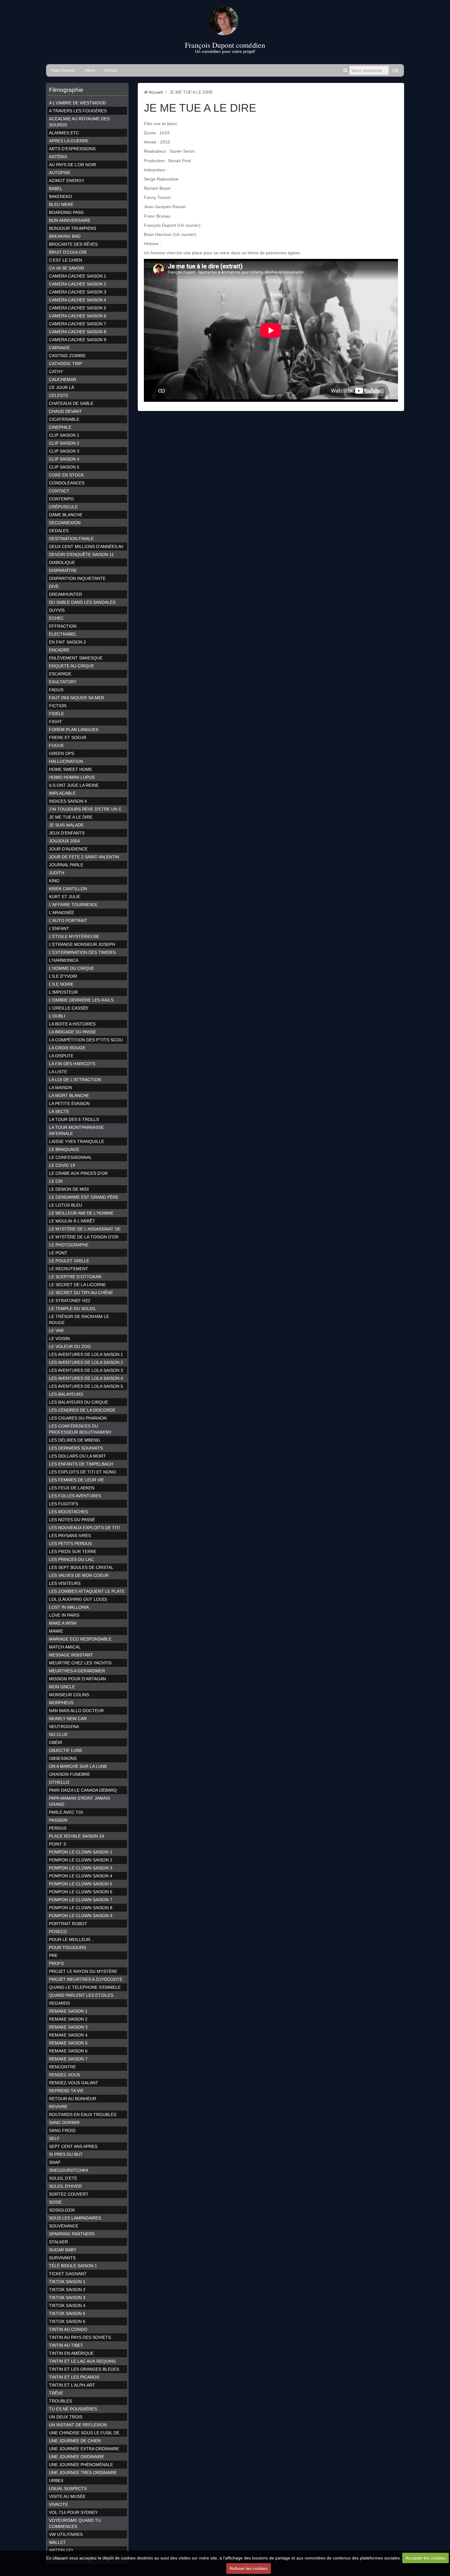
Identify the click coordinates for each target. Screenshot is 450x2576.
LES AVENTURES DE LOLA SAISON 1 (86, 1354)
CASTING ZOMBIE (67, 356)
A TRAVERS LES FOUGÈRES (78, 111)
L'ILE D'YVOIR (63, 976)
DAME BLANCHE (66, 515)
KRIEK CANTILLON (68, 889)
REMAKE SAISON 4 (68, 2035)
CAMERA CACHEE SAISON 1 (78, 276)
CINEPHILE (60, 427)
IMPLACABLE (62, 793)
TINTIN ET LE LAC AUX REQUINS (82, 2361)
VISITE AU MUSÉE (67, 2496)
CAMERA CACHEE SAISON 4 (78, 300)
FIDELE (56, 714)
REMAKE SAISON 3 (68, 2027)
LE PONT (58, 1253)
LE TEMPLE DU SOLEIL (73, 1309)
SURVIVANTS (62, 2258)
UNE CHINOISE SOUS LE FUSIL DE (84, 2433)
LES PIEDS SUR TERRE (73, 1551)
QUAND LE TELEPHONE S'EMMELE (85, 1987)
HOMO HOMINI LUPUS (72, 777)
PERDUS (58, 1828)
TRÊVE (56, 2393)
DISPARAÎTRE (63, 570)
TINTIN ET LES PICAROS (74, 2377)
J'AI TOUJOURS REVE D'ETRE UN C (85, 809)
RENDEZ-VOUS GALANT (74, 2083)
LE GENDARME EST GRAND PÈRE (84, 1197)
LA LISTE (58, 1072)
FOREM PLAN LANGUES (74, 730)
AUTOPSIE (60, 173)
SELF (54, 2138)
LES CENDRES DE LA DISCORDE (82, 1410)
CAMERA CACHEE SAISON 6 (78, 316)
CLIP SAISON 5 (64, 467)
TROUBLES (60, 2401)
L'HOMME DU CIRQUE (71, 968)
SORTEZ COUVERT (69, 2194)
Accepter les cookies (426, 2558)
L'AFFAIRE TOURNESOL (73, 905)
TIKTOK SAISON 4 (67, 2305)
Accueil (156, 92)
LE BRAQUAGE (64, 1149)
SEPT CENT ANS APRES (73, 2146)
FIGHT (56, 722)
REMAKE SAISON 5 (68, 2043)
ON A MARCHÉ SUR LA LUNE (78, 1766)
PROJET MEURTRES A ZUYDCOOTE (86, 1979)
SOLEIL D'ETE (63, 2178)
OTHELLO (59, 1782)
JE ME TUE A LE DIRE (71, 817)
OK (396, 70)
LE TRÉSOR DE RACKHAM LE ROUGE (79, 1320)
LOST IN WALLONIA (69, 1607)
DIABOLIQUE (62, 562)
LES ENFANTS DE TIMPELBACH (81, 1464)
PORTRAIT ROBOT (68, 1924)
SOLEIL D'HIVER (65, 2186)
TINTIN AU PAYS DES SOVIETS (80, 2337)
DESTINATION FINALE (71, 539)
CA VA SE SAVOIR (67, 268)
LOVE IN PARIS (64, 1615)
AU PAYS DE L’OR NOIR (73, 165)
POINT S (58, 1844)
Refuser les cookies (249, 2568)
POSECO (58, 1932)
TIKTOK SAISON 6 (67, 2321)
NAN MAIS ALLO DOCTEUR (76, 1711)
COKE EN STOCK (66, 475)
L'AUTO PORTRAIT (68, 920)
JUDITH (57, 873)
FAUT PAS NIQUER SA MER (77, 698)
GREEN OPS (62, 753)
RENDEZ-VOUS (64, 2075)
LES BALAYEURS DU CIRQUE (79, 1402)
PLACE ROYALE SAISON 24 (77, 1836)
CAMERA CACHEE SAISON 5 (78, 308)
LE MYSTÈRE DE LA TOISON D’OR (84, 1237)
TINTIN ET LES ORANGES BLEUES (84, 2369)
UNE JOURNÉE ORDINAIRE (77, 2457)
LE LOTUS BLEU (66, 1205)
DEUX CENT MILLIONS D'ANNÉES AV (86, 547)
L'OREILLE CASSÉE (69, 1008)
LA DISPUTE (61, 1056)
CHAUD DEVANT (66, 411)
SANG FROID (62, 2130)
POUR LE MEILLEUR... (71, 1939)
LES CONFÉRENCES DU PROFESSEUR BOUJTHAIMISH (80, 1429)
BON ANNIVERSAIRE (70, 220)
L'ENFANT (59, 928)
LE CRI (56, 1181)
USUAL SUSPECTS (68, 2488)
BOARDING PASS (66, 212)
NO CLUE (58, 1734)
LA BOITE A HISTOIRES (72, 1024)
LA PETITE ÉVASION (69, 1103)
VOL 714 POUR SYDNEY (73, 2512)
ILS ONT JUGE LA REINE (74, 785)
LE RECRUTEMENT (69, 1269)
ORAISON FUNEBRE (69, 1774)
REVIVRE (58, 2107)
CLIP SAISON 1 (64, 435)
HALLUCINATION (66, 761)
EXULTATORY (63, 682)
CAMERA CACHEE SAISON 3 (78, 292)
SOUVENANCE (64, 2226)
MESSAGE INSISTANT (71, 1655)
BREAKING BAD (65, 236)
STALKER (58, 2242)
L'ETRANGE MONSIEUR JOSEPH (82, 944)
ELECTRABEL (63, 634)
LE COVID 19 (62, 1165)
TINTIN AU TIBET (66, 2345)
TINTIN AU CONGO (68, 2329)
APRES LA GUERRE (69, 141)
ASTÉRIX (58, 157)
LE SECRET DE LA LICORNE (77, 1285)
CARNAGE (59, 348)
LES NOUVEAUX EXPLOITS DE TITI (84, 1528)
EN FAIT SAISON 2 (67, 642)
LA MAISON (60, 1088)
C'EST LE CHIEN (66, 260)
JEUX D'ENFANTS (67, 833)
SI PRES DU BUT (66, 2154)
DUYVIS (57, 610)
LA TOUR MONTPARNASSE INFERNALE (76, 1130)
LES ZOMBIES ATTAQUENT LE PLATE (87, 1591)
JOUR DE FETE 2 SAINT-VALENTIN (84, 857)
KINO (54, 881)
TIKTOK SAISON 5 (67, 2313)
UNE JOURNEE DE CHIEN (75, 2441)
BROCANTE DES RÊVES (73, 244)
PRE (53, 1955)
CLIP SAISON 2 (64, 443)
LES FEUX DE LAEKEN (72, 1488)
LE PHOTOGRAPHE (69, 1245)
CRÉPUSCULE (63, 507)
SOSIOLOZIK (62, 2210)
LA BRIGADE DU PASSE (73, 1032)
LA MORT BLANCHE (69, 1096)
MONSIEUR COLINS (69, 1695)
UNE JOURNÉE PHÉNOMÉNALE (81, 2465)
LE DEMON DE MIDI (69, 1189)
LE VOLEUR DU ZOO (70, 1346)
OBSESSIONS (63, 1758)
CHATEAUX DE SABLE (71, 403)
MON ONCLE (62, 1687)
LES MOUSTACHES (68, 1512)
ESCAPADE (60, 674)
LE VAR (56, 1331)
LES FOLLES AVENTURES (75, 1496)
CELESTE (59, 395)
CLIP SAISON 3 (64, 451)
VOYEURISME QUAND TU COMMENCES (75, 2523)
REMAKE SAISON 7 (68, 2059)
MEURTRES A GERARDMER (77, 1671)
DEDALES (59, 531)
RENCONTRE (62, 2067)
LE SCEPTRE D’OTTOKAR (75, 1277)
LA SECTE (59, 1111)
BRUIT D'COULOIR (68, 252)
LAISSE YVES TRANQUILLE (77, 1141)
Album (90, 70)
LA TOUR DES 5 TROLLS (74, 1119)
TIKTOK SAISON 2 (67, 2290)
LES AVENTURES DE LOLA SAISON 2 (86, 1362)
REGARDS (59, 2003)
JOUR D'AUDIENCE (68, 849)
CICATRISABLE (64, 419)
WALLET (57, 2542)
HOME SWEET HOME (71, 769)
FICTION (58, 706)
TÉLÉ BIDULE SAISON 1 (73, 2266)
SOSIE (55, 2202)
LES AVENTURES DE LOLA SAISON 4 (86, 1378)
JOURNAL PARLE (66, 865)
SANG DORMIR (64, 2122)
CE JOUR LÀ (62, 387)
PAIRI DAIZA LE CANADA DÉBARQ (83, 1790)
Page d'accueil (63, 70)
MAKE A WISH (63, 1623)
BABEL (56, 189)
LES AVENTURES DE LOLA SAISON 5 (86, 1386)
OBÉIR (56, 1742)
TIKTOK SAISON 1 (67, 2282)
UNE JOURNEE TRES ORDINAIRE (83, 2473)
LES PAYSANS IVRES (70, 1536)
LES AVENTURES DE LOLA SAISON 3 (86, 1370)
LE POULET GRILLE (69, 1261)
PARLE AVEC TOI (66, 1812)
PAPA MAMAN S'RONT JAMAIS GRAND (79, 1801)
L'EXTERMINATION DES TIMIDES (82, 952)
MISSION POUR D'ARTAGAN (77, 1679)
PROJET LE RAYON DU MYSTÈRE (83, 1971)
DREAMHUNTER (66, 594)
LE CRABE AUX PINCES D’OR (78, 1173)
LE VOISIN (59, 1338)
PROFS (56, 1963)
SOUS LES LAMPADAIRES (75, 2218)
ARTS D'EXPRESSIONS (72, 149)
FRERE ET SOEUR (68, 737)
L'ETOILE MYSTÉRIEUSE (74, 936)
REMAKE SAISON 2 (68, 2019)
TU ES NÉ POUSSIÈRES (73, 2409)
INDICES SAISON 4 (68, 801)
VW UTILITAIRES (66, 2534)
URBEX (56, 2481)
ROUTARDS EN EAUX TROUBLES (83, 2115)
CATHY (56, 371)
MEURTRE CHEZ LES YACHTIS (80, 1663)
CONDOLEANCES (67, 483)
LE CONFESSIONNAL (70, 1157)
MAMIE (56, 1631)
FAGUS (56, 690)
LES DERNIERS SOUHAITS (76, 1448)
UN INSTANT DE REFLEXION (78, 2425)
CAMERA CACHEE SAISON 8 (78, 332)
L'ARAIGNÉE (62, 913)
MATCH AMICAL (65, 1647)
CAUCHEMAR (63, 379)
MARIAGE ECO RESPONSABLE (80, 1639)
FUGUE (56, 745)
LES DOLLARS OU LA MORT (77, 1456)
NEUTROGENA (64, 1727)
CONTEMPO (61, 499)
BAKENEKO (60, 196)
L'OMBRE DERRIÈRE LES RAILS (81, 1000)
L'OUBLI (57, 1016)
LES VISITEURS (65, 1583)
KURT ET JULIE (65, 897)
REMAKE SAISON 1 (68, 2011)
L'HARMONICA (64, 960)
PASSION (58, 1820)
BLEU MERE (61, 204)
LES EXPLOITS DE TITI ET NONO (82, 1472)
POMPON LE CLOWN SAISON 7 (81, 1900)
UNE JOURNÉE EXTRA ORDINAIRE (84, 2449)
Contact (111, 70)
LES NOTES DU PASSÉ (72, 1520)
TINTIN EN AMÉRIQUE (71, 2353)
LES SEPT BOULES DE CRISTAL (81, 1567)
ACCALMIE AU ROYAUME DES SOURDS (79, 122)
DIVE (54, 586)
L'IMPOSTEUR (63, 992)
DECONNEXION (65, 523)
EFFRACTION (63, 626)
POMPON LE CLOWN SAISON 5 (81, 1884)
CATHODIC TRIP (66, 364)
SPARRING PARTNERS (72, 2234)
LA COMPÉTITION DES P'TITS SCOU (86, 1040)
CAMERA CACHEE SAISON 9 (78, 340)
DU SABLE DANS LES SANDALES (82, 602)
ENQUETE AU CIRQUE (71, 666)
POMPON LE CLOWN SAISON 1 (81, 1852)
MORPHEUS (61, 1703)
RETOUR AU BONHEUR (73, 2099)
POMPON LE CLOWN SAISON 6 (81, 1892)
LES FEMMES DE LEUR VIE (77, 1480)
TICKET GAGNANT (68, 2274)
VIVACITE (58, 2504)
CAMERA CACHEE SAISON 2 (78, 284)
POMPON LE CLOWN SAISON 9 (81, 1916)
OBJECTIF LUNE (66, 1750)
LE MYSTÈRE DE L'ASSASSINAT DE (85, 1229)
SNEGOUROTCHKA (69, 2170)
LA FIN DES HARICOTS (72, 1064)
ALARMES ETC (64, 133)
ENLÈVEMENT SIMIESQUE (76, 658)
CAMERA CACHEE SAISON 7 (78, 324)
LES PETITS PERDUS (70, 1544)
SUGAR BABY (63, 2250)
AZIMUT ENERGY (67, 181)
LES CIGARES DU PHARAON (78, 1418)
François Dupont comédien (225, 45)
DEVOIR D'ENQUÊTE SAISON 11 (81, 554)
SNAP (55, 2162)
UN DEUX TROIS (66, 2417)
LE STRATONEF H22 (70, 1301)
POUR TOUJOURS (67, 1947)
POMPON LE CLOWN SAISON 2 (81, 1860)
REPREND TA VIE (66, 2091)
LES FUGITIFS (64, 1504)
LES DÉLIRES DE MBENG (75, 1440)
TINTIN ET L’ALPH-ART (72, 2385)
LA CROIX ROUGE (67, 1048)
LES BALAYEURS (66, 1394)
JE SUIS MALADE (66, 825)
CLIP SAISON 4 (64, 459)
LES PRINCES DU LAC (71, 1559)
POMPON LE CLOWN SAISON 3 (81, 1868)
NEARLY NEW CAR (68, 1719)
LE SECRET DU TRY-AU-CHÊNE (81, 1293)
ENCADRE (59, 650)
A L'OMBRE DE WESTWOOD (77, 103)
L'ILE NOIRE (61, 984)
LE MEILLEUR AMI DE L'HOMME (81, 1213)
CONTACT (59, 491)
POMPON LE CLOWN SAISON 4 (81, 1876)
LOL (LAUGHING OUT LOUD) (78, 1599)
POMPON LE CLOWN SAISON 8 (81, 1908)
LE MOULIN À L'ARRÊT (72, 1221)
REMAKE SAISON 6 (68, 2051)
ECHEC (56, 618)
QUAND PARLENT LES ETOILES (81, 1995)
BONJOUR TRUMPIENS (73, 228)
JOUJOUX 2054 (64, 841)
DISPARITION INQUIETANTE (77, 578)
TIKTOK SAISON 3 (67, 2298)
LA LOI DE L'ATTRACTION (75, 1080)
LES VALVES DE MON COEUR (79, 1575)
